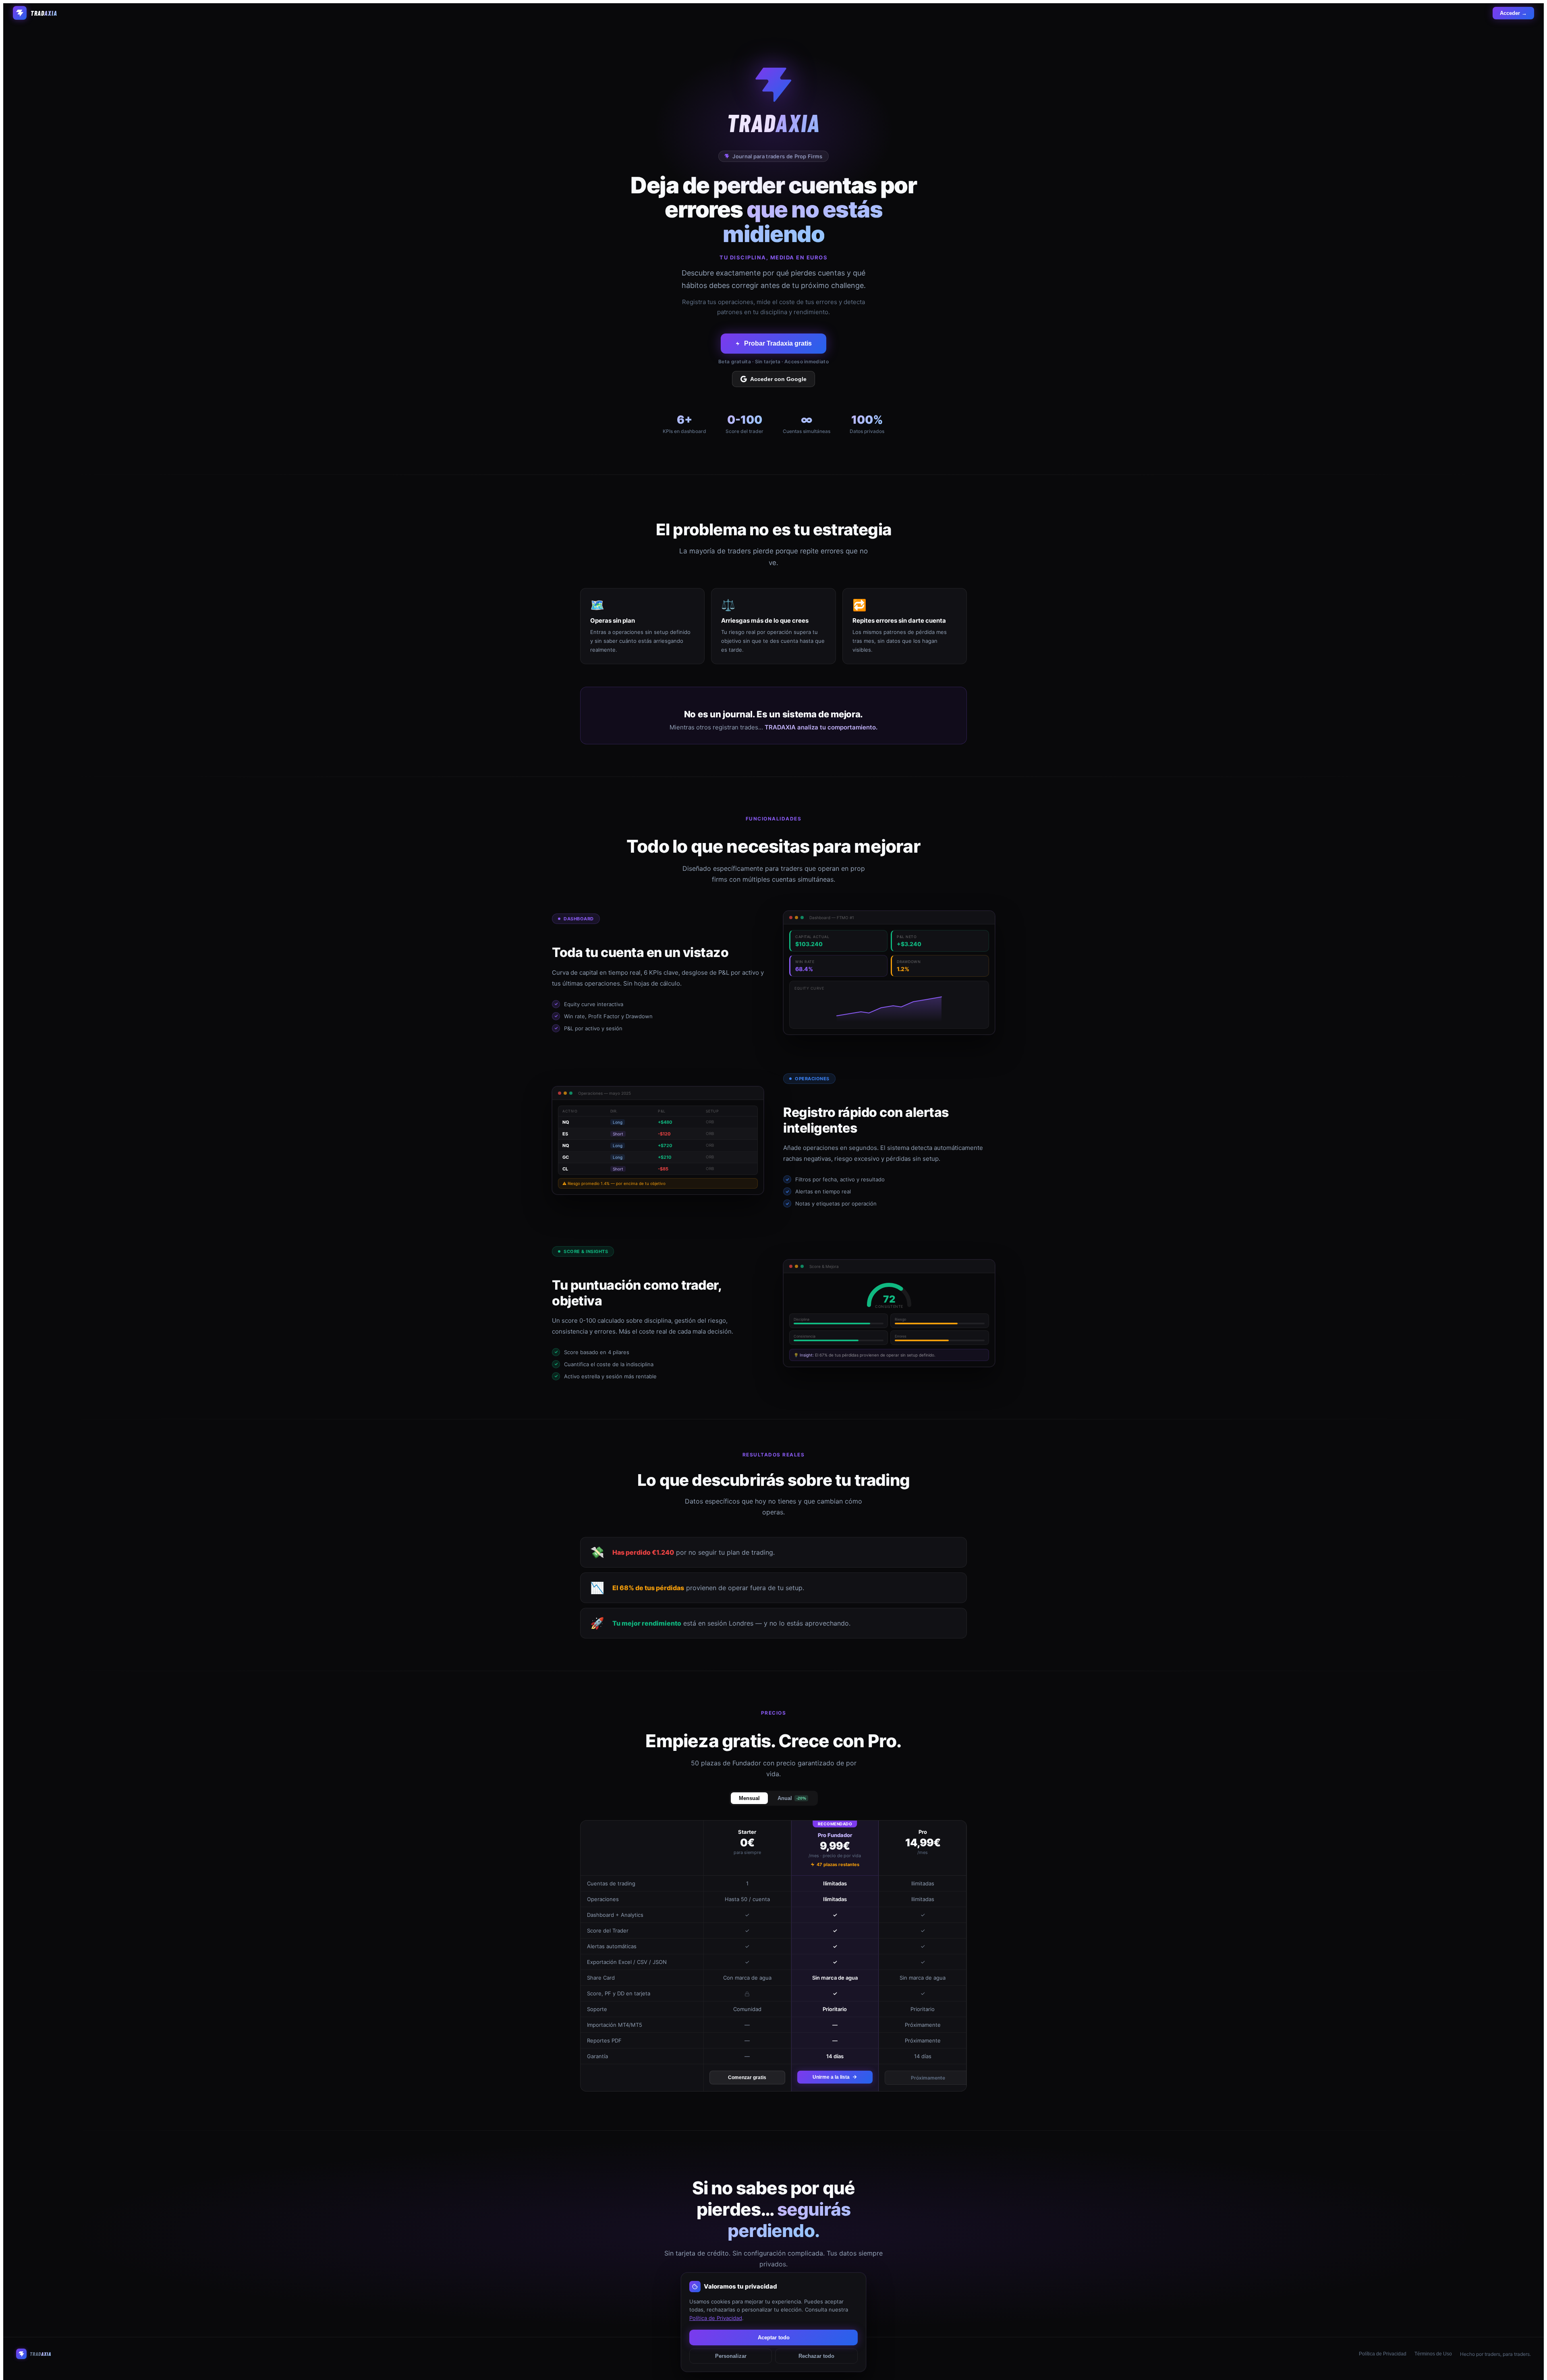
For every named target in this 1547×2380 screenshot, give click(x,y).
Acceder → (1513, 13)
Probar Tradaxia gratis (778, 343)
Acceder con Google (778, 379)
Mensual (749, 1798)
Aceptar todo (774, 2338)
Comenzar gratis (747, 2078)
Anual (792, 1798)
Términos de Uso (1433, 2354)
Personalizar (731, 2356)
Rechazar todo (816, 2356)
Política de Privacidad (1383, 2354)
